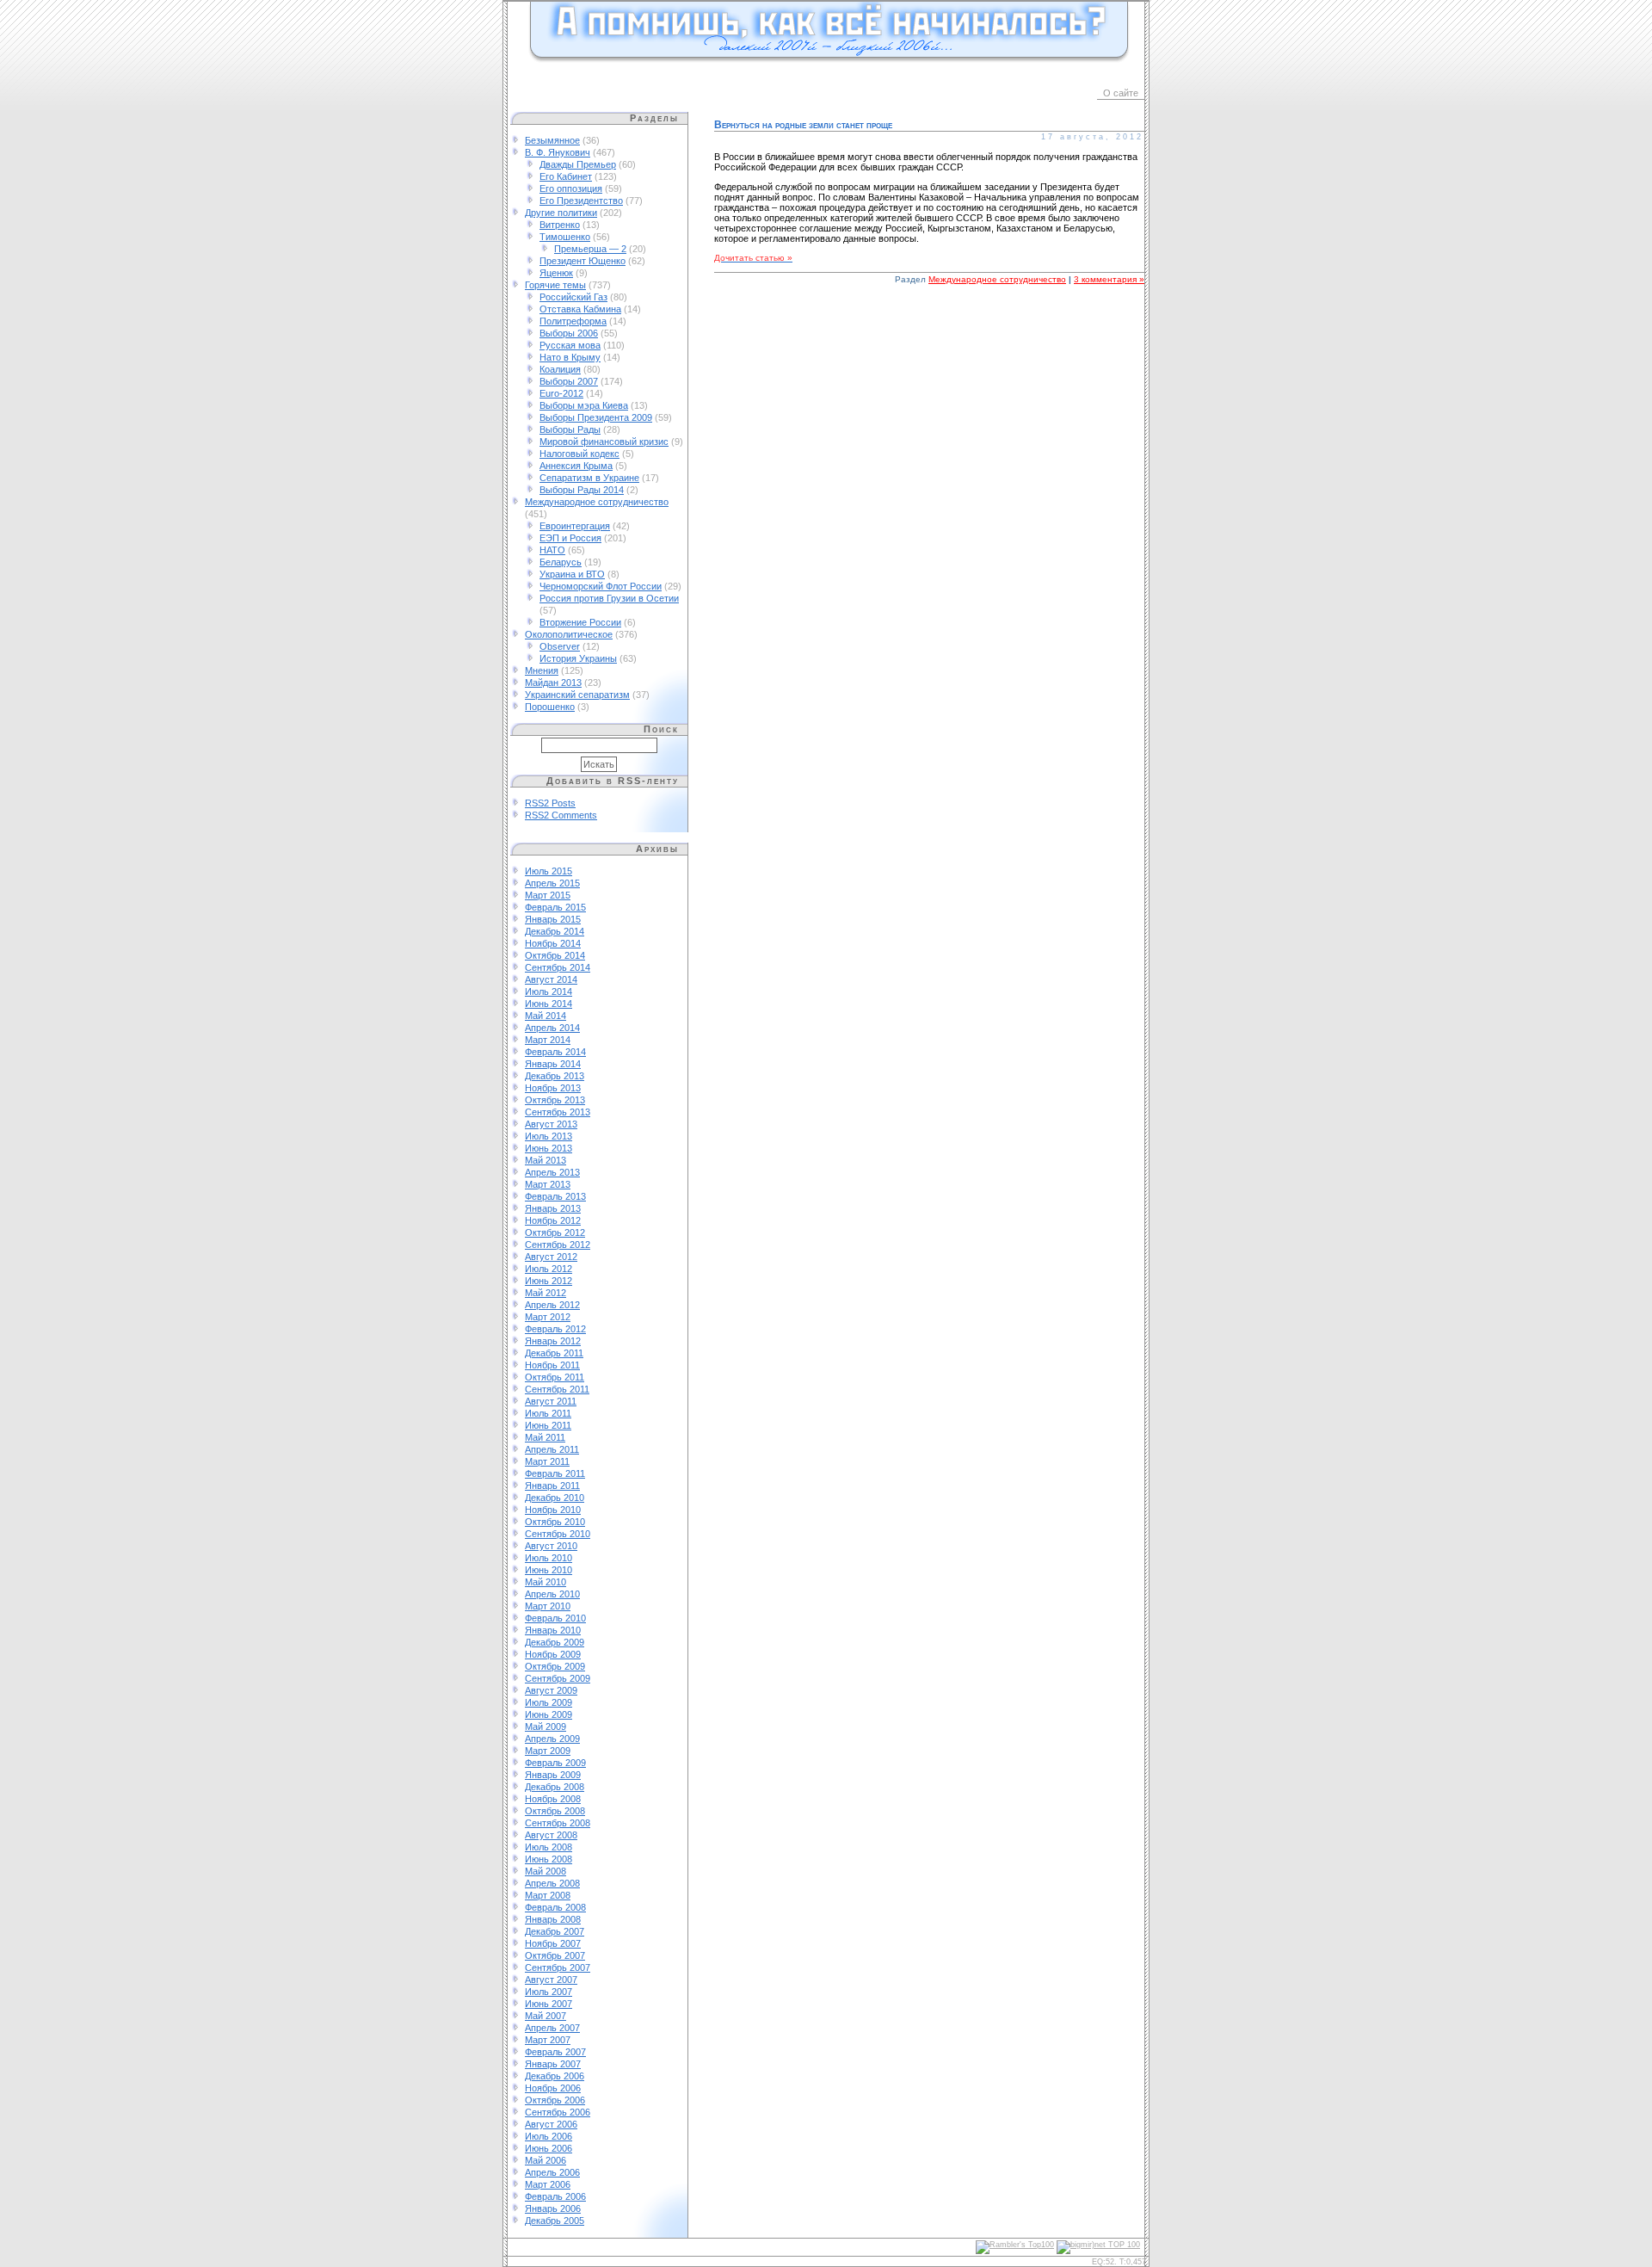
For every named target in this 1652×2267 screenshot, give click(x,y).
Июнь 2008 (549, 1859)
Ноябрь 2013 (553, 1088)
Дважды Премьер (578, 164)
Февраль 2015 (555, 907)
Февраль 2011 (555, 1473)
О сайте (1121, 93)
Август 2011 (551, 1401)
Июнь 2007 (549, 2004)
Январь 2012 (553, 1341)
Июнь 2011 (548, 1425)
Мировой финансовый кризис (604, 442)
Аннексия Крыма (576, 466)
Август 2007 (551, 1980)
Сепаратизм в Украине (589, 478)
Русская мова (570, 345)
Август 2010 (551, 1546)
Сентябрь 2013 (558, 1112)
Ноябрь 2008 (553, 1799)
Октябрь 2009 (555, 1666)
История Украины (578, 658)
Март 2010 (548, 1606)
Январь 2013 (553, 1208)
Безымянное (552, 140)
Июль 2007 (549, 1992)
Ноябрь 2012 (553, 1220)
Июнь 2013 (549, 1148)
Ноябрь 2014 (553, 943)
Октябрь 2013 (555, 1100)
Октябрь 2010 (555, 1522)
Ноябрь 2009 (553, 1654)
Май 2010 (546, 1582)
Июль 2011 (548, 1413)
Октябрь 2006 (555, 2100)
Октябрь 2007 (555, 1955)
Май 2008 (546, 1871)
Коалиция (560, 369)
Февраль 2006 (555, 2196)
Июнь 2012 (549, 1281)
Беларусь (561, 562)
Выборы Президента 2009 (596, 417)
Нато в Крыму (570, 357)
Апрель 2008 (552, 1883)
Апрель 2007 (552, 2028)
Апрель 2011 (552, 1449)
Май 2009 (546, 1727)
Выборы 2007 (569, 381)
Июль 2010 (549, 1558)
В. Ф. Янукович (558, 152)
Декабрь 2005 (555, 2221)
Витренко (560, 225)
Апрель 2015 (552, 883)
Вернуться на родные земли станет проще (803, 125)
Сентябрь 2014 (558, 967)
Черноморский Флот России (601, 586)
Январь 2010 (553, 1630)
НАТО (552, 550)
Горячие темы (555, 285)
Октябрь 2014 (555, 955)
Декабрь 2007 (555, 1931)
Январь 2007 (553, 2064)
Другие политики (561, 213)
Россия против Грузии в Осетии (609, 598)
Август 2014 (551, 979)
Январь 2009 (553, 1775)
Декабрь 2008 (555, 1787)
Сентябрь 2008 (558, 1823)
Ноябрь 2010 (553, 1510)
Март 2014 (548, 1040)
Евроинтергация (575, 526)
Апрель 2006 (552, 2172)
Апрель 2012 (552, 1305)
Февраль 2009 (555, 1763)
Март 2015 (548, 895)
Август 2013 (551, 1124)
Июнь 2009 (549, 1714)
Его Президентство (581, 201)
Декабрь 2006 (555, 2076)
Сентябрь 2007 (558, 1967)
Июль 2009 (549, 1702)
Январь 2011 (552, 1486)
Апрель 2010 (552, 1594)
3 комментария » (1109, 279)
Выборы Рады (570, 429)
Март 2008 (548, 1895)
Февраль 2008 (555, 1907)
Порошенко (550, 707)
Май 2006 (546, 2160)
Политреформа (573, 321)
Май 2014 (546, 1016)
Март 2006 (548, 2184)
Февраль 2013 (555, 1196)
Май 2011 (545, 1437)
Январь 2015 (553, 919)
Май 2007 (546, 2016)
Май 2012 (546, 1293)
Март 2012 (548, 1317)
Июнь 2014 (549, 1004)
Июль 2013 (549, 1136)
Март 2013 (548, 1184)
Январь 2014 (553, 1064)
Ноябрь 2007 (553, 1943)
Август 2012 (551, 1257)
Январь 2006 (553, 2208)
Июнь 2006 (549, 2148)
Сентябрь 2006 (558, 2112)
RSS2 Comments (561, 815)
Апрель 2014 (552, 1028)
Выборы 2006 (569, 333)
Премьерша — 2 (590, 249)
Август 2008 (551, 1835)
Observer (560, 646)
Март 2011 (547, 1461)
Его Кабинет (566, 176)
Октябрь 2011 (555, 1377)
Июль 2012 (549, 1269)
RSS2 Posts (550, 803)
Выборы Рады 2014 (582, 490)
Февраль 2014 (555, 1052)
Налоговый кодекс (579, 454)
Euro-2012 (561, 393)
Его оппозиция (571, 188)
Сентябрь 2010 (558, 1534)
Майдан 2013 (553, 683)
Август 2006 (551, 2124)
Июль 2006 (549, 2136)
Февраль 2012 (555, 1329)
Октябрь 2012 (555, 1232)
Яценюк (556, 273)
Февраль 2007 (555, 2052)
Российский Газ (573, 297)
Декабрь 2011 (554, 1353)
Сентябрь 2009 (558, 1678)
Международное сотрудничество (597, 502)
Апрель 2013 (552, 1172)
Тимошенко (565, 237)
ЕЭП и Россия (570, 538)
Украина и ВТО (572, 574)
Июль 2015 (549, 871)
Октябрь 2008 (555, 1811)
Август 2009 (551, 1690)
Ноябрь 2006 (553, 2088)
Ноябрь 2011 (552, 1365)
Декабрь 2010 (555, 1498)
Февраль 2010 (555, 1618)
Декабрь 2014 (555, 931)
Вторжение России (580, 622)
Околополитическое (569, 634)
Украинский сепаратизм (577, 695)
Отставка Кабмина (580, 309)
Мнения (542, 670)
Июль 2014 (549, 991)
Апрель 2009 (552, 1739)
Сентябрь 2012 (558, 1245)
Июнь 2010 (549, 1570)
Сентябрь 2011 (557, 1389)
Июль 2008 (549, 1847)
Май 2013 (546, 1160)
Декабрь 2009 (555, 1642)
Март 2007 (548, 2040)
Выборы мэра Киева (584, 405)
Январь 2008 (553, 1919)
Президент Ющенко (583, 261)
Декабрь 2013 (555, 1076)
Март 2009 (548, 1751)
